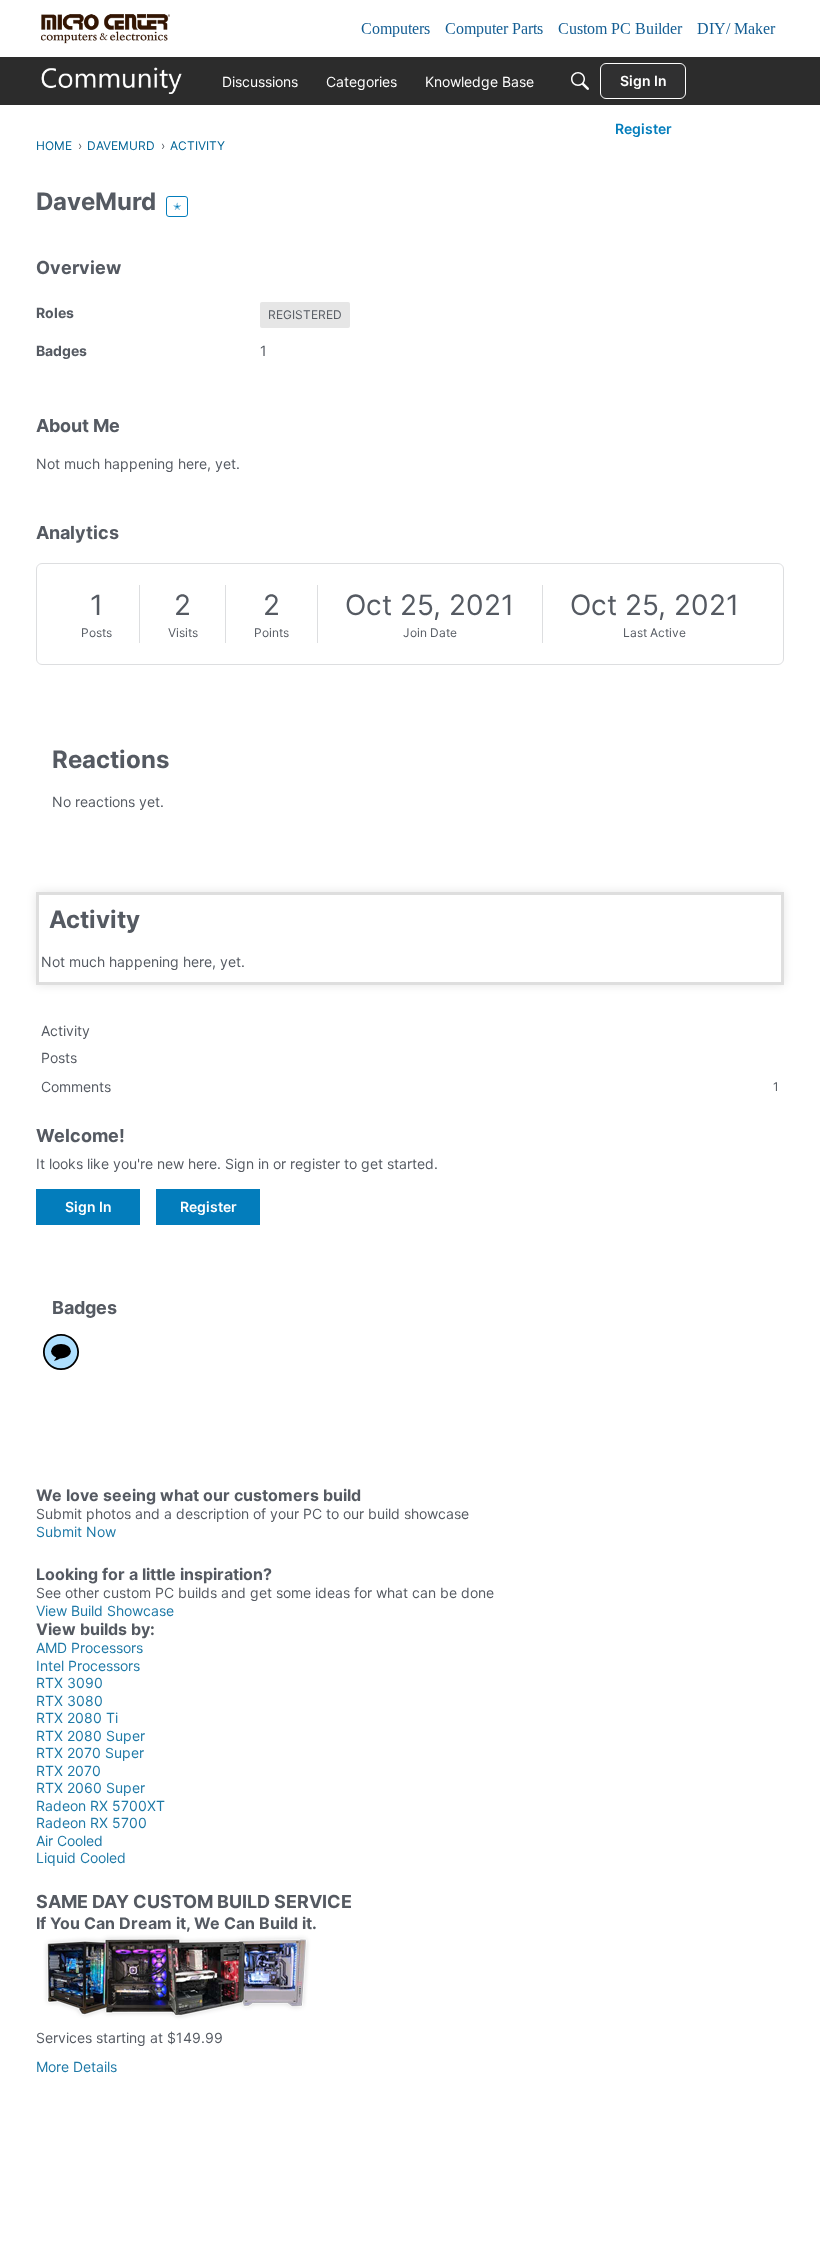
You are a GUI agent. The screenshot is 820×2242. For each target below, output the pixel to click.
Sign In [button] (88, 1206)
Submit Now (76, 1531)
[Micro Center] (112, 81)
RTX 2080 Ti (77, 1717)
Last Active (654, 632)
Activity (65, 1030)
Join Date (430, 632)
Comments (410, 1086)
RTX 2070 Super (90, 1752)
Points (271, 632)
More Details (76, 2066)
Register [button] (208, 1206)
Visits (183, 632)
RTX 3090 (69, 1682)
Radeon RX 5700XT (100, 1805)
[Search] (580, 81)
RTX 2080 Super (90, 1735)
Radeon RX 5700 (91, 1822)
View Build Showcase (105, 1610)
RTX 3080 (69, 1700)
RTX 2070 (68, 1770)
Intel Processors (88, 1665)
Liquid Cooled (81, 1857)
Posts (96, 632)
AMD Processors (89, 1647)
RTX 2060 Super (90, 1787)
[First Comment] (61, 1352)
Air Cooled (69, 1840)
